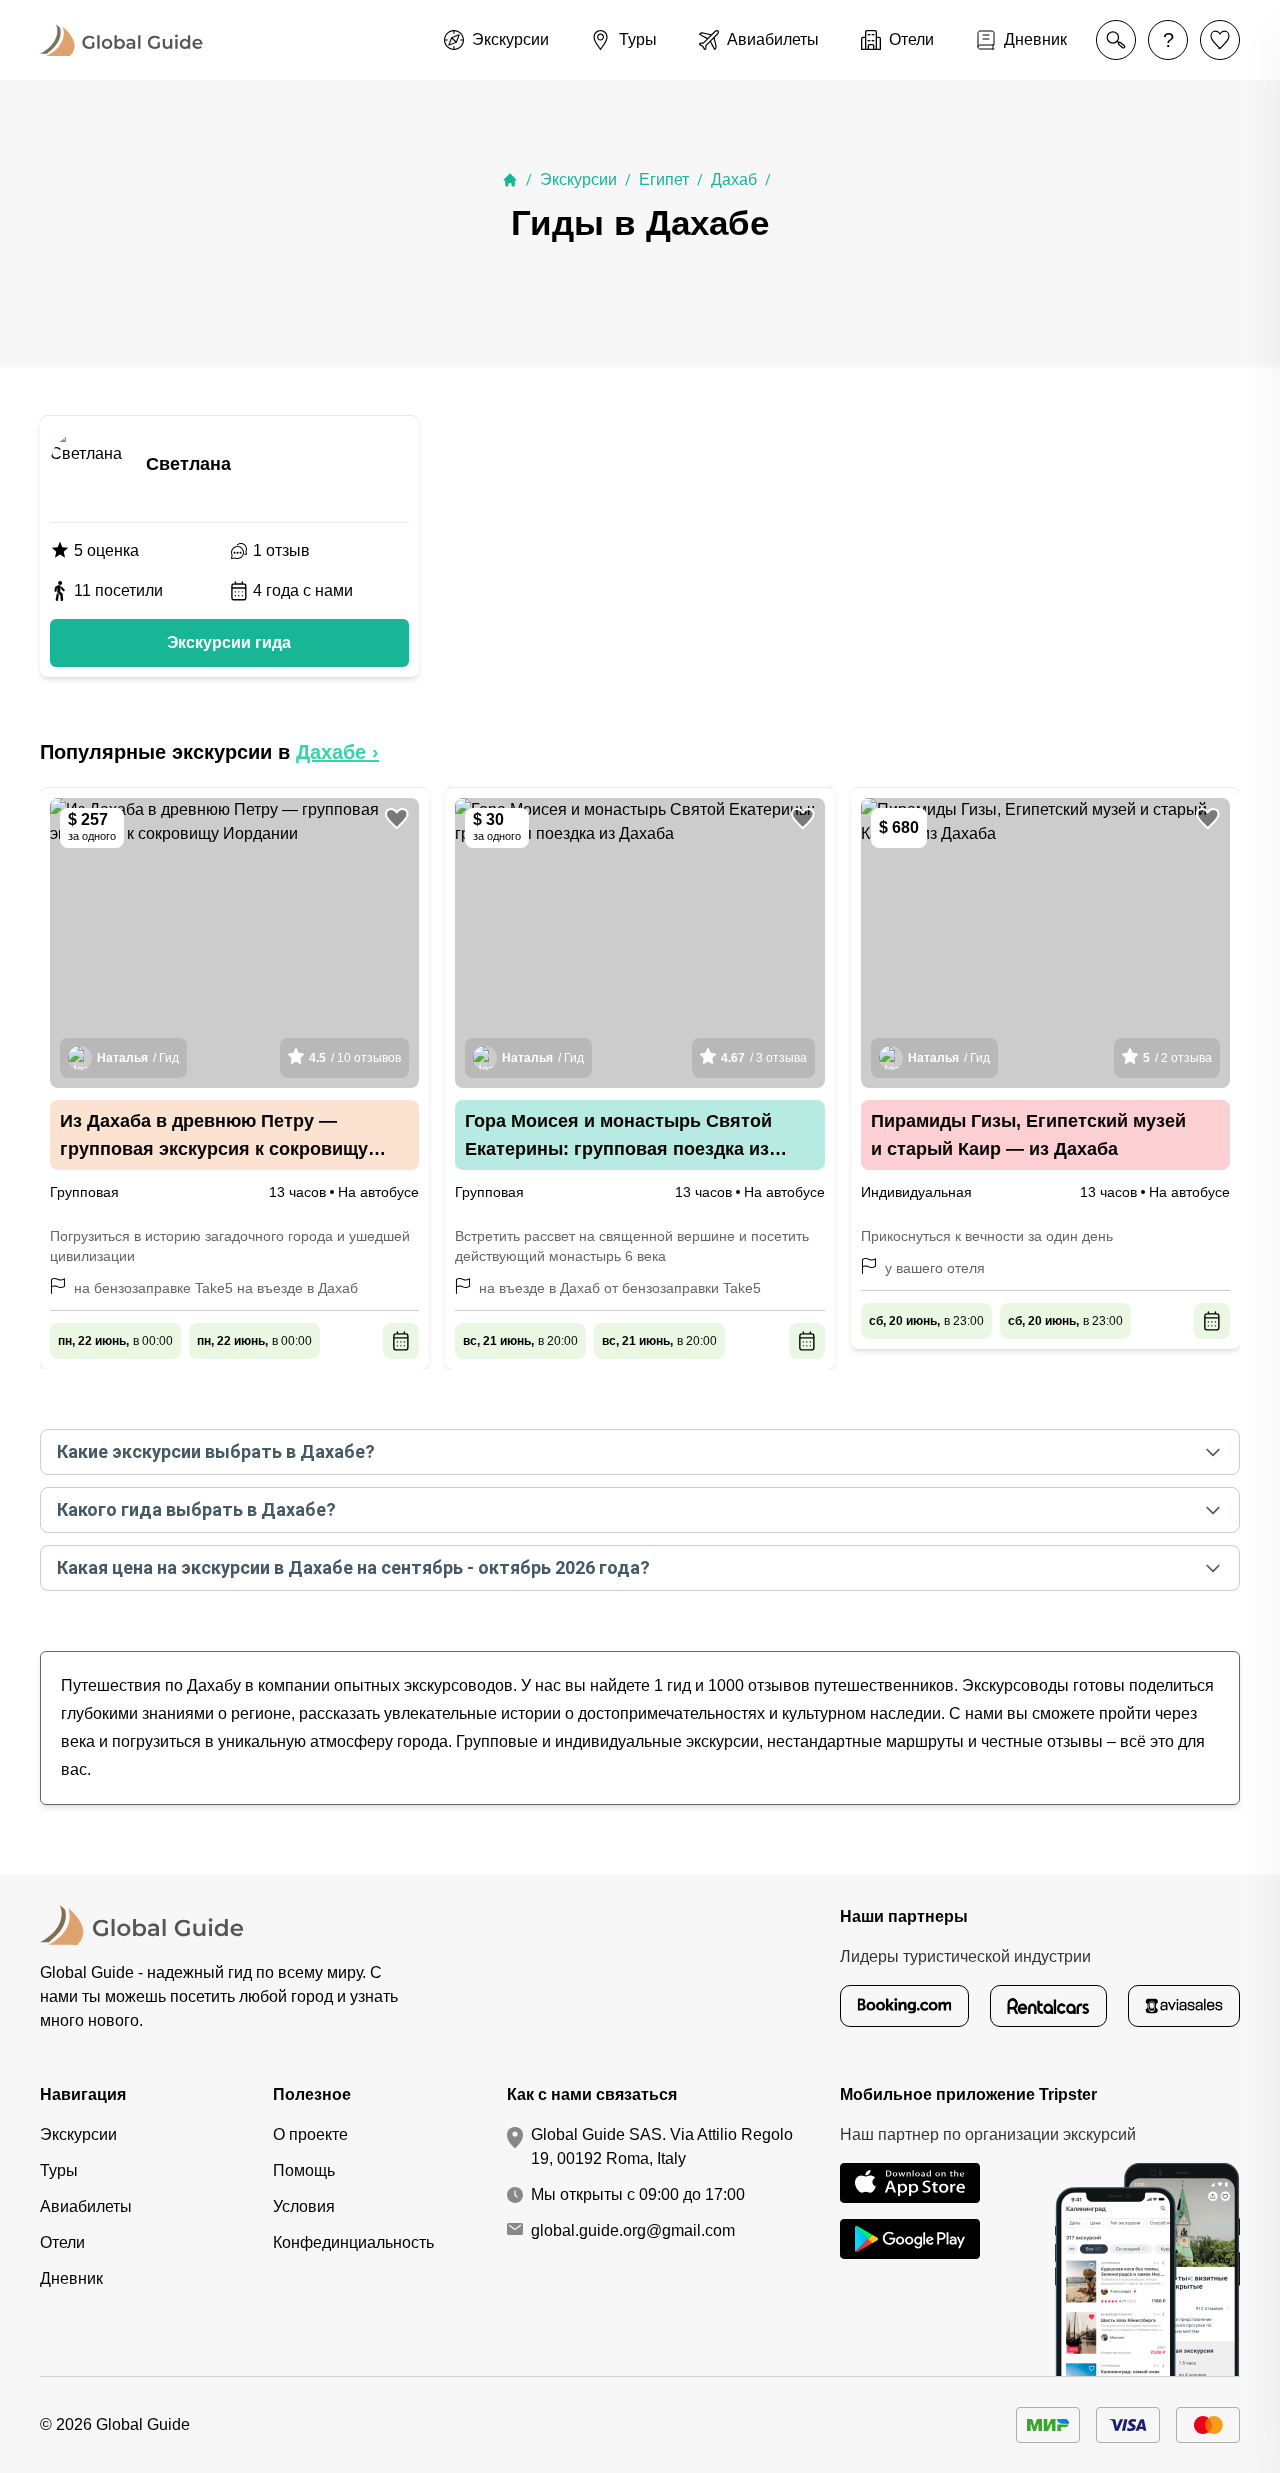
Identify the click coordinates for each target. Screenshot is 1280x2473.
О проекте (310, 2134)
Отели (62, 2242)
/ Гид (138, 1058)
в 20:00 (520, 1341)
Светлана (188, 464)
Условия (304, 2206)
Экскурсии (578, 179)
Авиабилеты (86, 2206)
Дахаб (734, 179)
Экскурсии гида (229, 642)
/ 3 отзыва (764, 1058)
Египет (664, 179)
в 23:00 (926, 1321)
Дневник (71, 2278)
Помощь (304, 2170)
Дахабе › (337, 752)
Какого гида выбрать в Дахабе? (196, 1509)
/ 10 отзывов (355, 1058)
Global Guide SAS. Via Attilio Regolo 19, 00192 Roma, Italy (662, 2146)
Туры (59, 2170)
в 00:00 (115, 1341)
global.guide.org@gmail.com (633, 2230)
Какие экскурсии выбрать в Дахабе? (216, 1451)
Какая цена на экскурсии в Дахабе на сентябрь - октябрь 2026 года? (353, 1567)
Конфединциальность (353, 2242)
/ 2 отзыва (1177, 1058)
